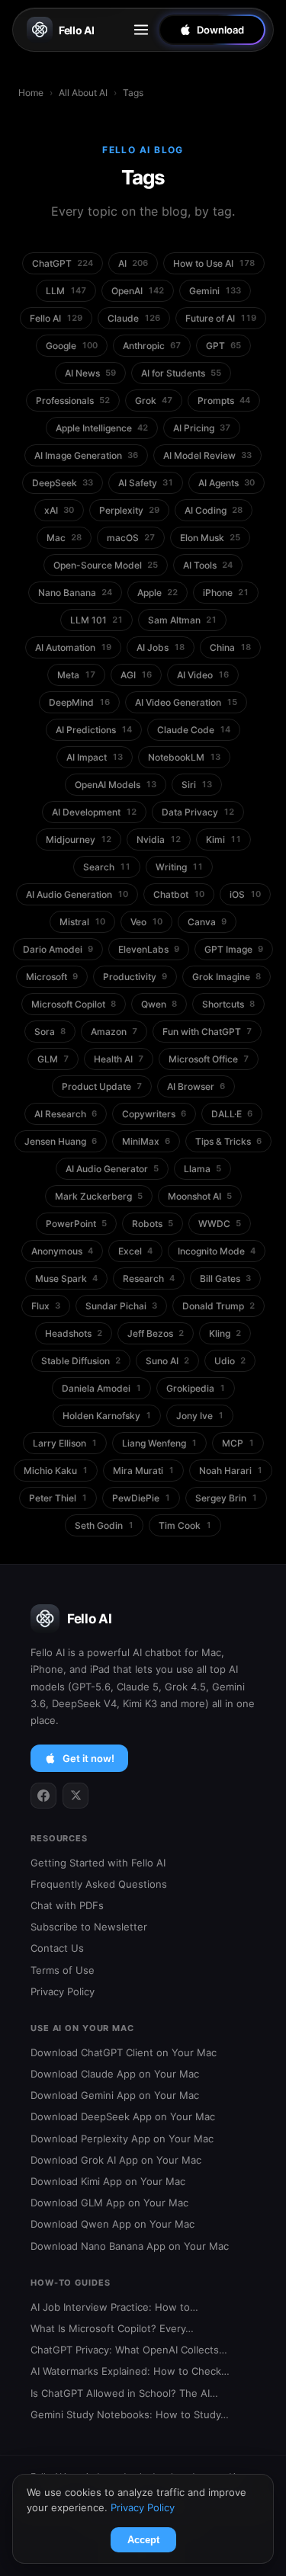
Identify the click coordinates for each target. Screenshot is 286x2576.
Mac (64, 538)
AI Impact (95, 757)
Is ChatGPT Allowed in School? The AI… (124, 2393)
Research (149, 1278)
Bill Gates (225, 1278)
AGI (136, 675)
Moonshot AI (200, 1196)
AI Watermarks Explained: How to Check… (130, 2371)
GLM (53, 1059)
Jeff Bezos (156, 1333)
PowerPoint (76, 1224)
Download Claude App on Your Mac (115, 2074)
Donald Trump (219, 1306)
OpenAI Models (116, 785)
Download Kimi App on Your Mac (108, 2181)
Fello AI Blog (143, 150)
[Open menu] (141, 30)
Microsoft (52, 977)
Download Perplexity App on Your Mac (122, 2139)
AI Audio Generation (77, 894)
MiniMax (146, 1141)
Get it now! (88, 1758)
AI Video (203, 675)
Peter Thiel (58, 1498)
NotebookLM (184, 757)
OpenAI (138, 291)
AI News (90, 373)
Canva (207, 922)
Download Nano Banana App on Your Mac (130, 2246)
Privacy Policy (63, 1991)
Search (107, 867)
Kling (225, 1333)
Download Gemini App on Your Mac (115, 2095)
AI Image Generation (86, 455)
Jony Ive (200, 1416)
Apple (157, 593)
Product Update (102, 1086)
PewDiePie (141, 1498)
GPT (223, 346)
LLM (66, 291)
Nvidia (159, 839)
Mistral (82, 922)
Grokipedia (196, 1388)
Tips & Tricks (228, 1141)
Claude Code (194, 730)
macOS (131, 538)
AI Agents (227, 483)
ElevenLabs (149, 949)
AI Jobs (161, 647)
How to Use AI (214, 263)
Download (220, 30)
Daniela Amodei (101, 1388)
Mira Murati (143, 1471)
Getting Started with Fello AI (98, 1863)
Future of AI (221, 318)
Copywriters (154, 1114)
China (230, 647)
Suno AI (167, 1361)
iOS (245, 894)
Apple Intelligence (102, 428)
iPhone (226, 593)
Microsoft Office (209, 1059)
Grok (154, 400)
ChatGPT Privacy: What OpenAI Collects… (129, 2350)
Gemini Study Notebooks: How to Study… (130, 2414)
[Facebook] (43, 1796)
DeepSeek (63, 483)
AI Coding (214, 510)
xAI (59, 510)
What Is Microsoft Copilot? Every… (112, 2328)
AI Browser (196, 1086)
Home (31, 93)
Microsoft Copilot (74, 1004)
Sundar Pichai (121, 1306)
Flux (46, 1306)
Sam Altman (182, 620)
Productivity (135, 977)
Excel (135, 1251)
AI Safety (146, 483)
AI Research (66, 1114)
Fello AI (77, 30)
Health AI (119, 1059)
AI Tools (208, 565)
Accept (143, 2540)
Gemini (215, 291)
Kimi (223, 839)
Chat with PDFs (67, 1905)
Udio (230, 1361)
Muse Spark (66, 1278)
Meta (76, 675)
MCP (238, 1443)
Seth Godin (104, 1525)
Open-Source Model (106, 565)
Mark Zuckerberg (99, 1196)
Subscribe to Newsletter (89, 1927)
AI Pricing (202, 428)
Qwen (159, 1004)
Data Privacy (198, 812)
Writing (179, 867)
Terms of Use (63, 1970)
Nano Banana (75, 593)
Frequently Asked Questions (99, 1884)
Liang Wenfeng (159, 1443)
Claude (134, 318)
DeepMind (79, 702)
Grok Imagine (227, 977)
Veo (146, 922)
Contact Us (57, 1948)
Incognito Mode (217, 1251)
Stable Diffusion (81, 1361)
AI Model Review (207, 455)
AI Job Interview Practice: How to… (114, 2307)
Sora (50, 1032)
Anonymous (62, 1251)
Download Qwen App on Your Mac (112, 2224)
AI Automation (73, 647)
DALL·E (232, 1114)
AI (133, 263)
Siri (197, 785)
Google (72, 346)
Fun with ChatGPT (207, 1032)
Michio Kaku (56, 1471)
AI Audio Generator (112, 1169)
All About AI (83, 93)
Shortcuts (228, 1004)
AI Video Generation (186, 702)
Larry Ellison (65, 1443)
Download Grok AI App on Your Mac (116, 2160)
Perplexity (129, 510)
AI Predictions (94, 730)
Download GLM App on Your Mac (109, 2203)
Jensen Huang (61, 1141)
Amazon (114, 1032)
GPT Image (234, 949)
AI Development (94, 812)
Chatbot (179, 894)
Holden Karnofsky (107, 1416)
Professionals (73, 400)
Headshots (74, 1333)
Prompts (224, 400)
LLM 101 (96, 620)
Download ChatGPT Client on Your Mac (124, 2052)
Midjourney (79, 839)
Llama (202, 1169)
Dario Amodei (58, 949)
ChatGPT (63, 263)
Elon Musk (210, 538)
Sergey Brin (226, 1498)
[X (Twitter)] (76, 1796)
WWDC (220, 1224)
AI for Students (181, 373)
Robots (153, 1224)
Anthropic (152, 346)
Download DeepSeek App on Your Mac (123, 2116)
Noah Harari (231, 1471)
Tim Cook (185, 1525)
